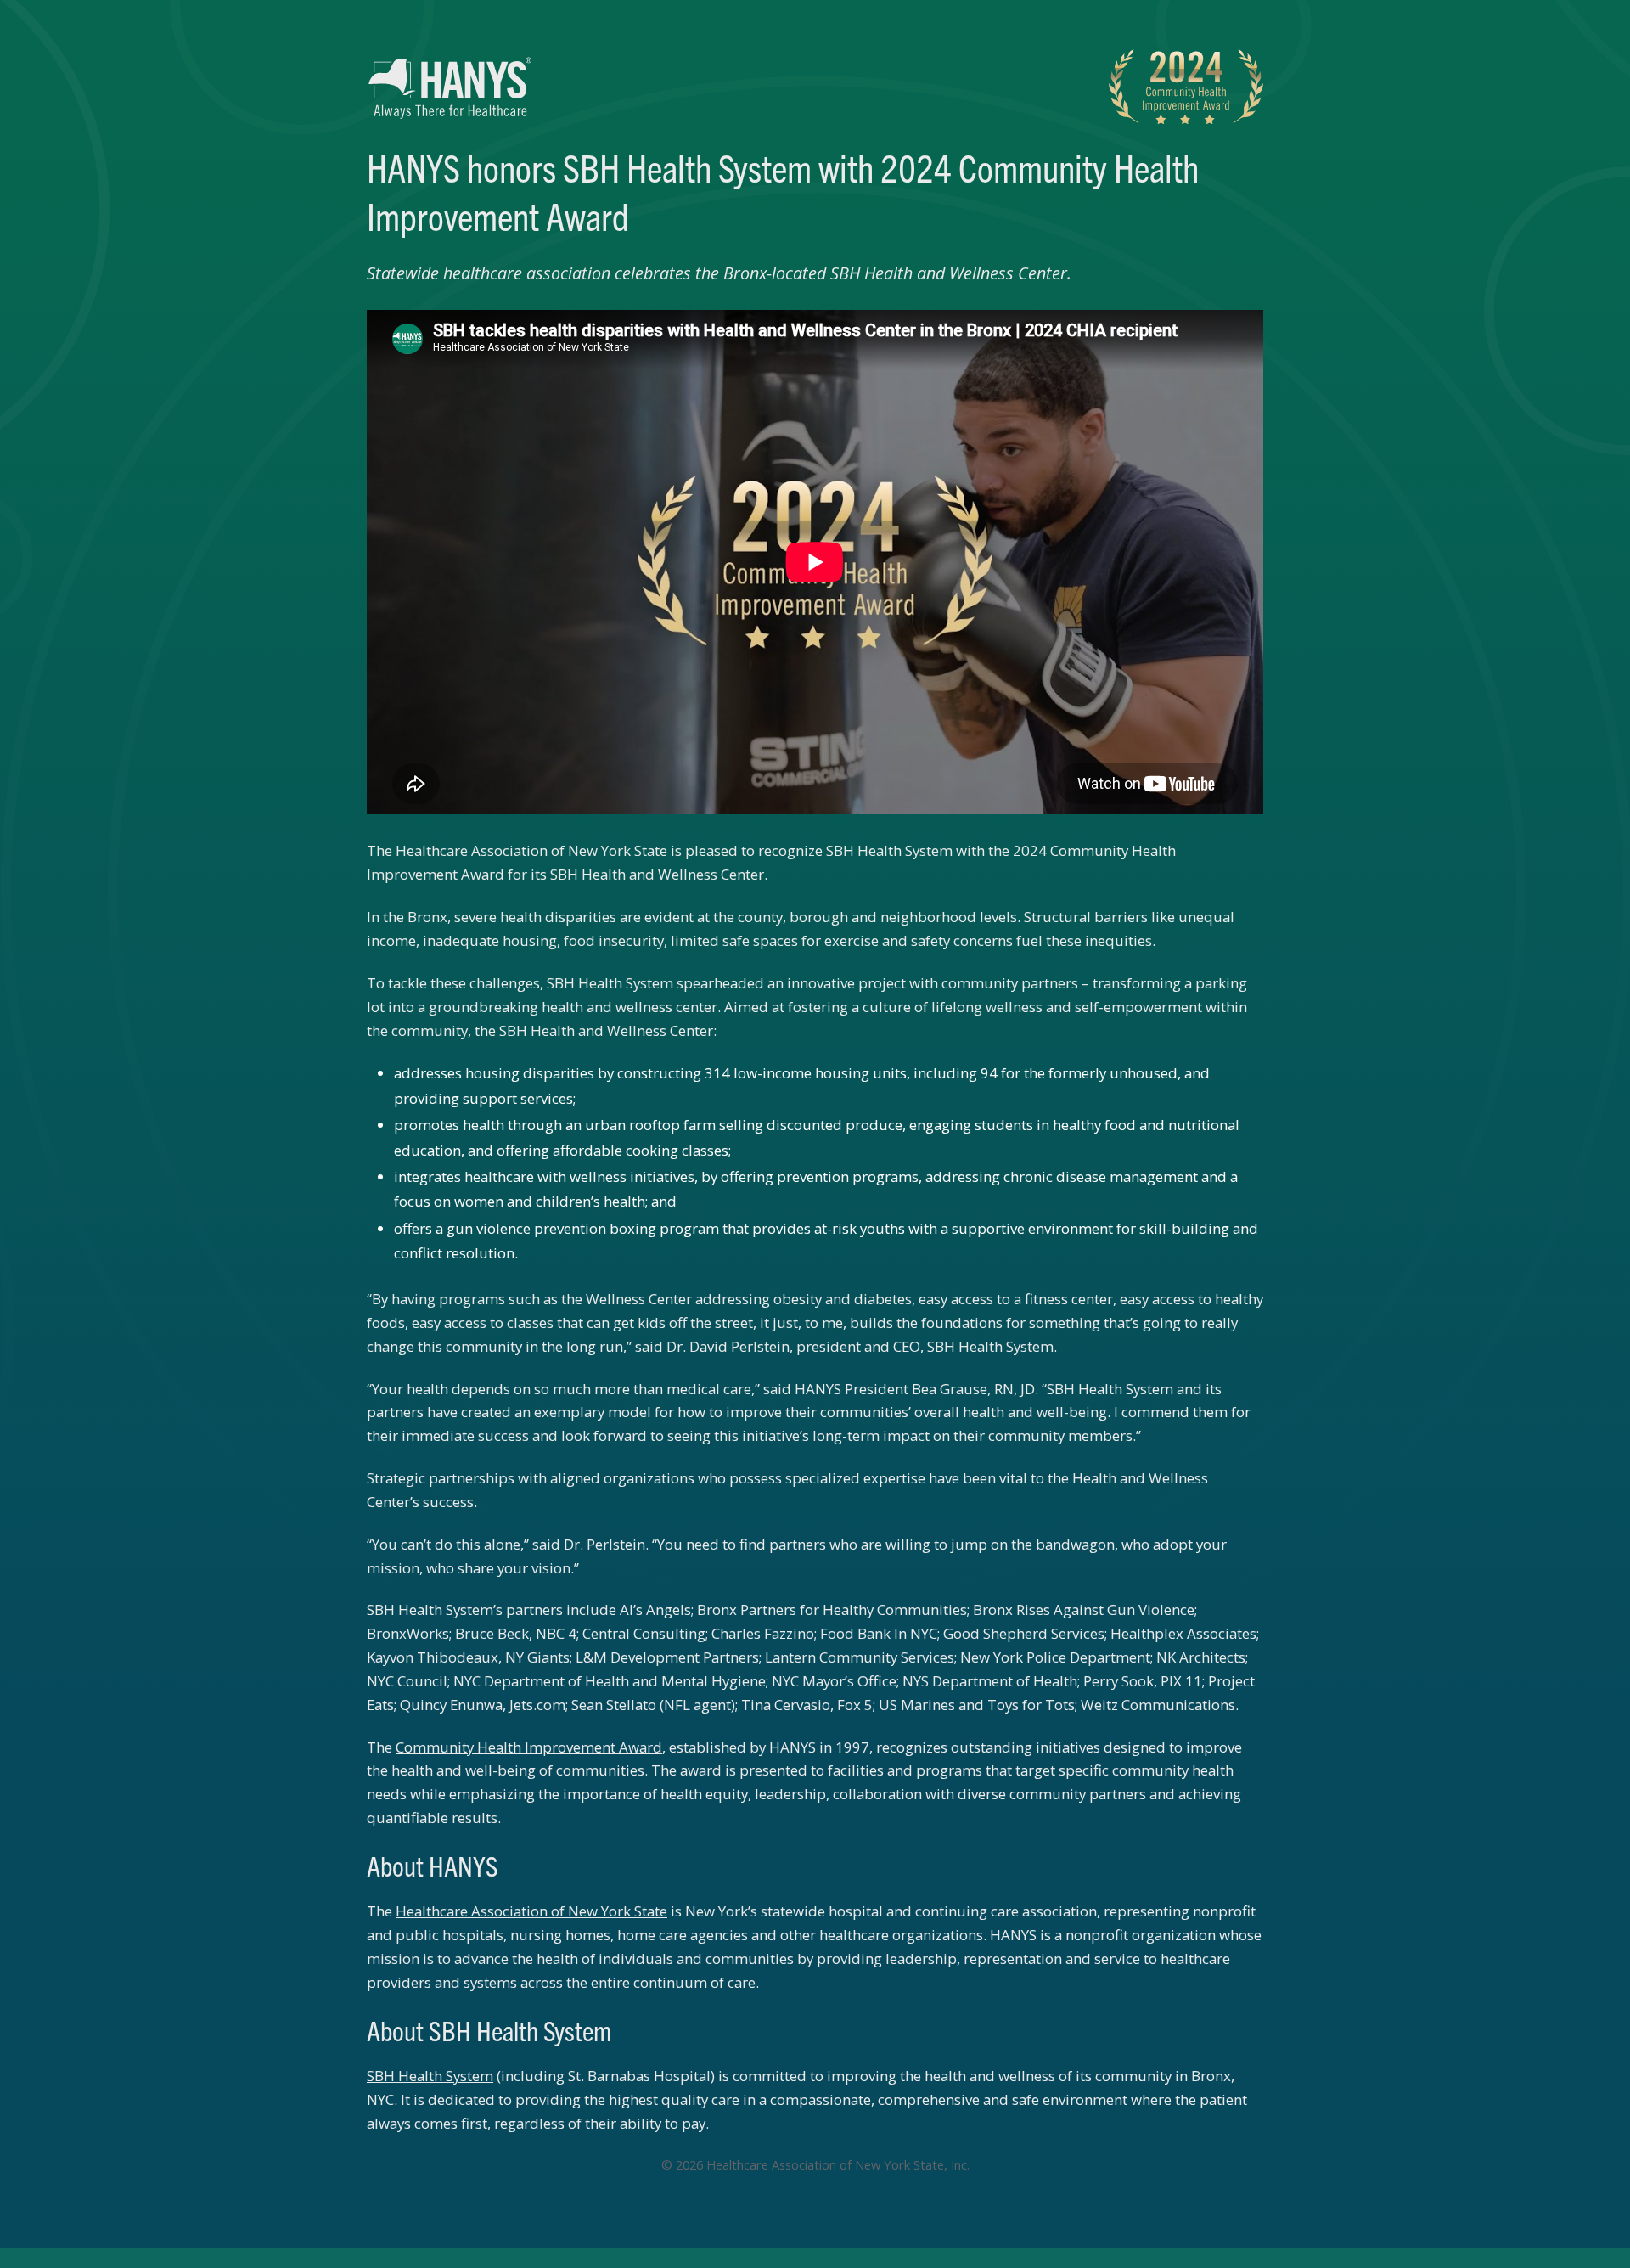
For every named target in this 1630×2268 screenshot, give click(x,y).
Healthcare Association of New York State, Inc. (838, 2164)
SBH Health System (430, 2076)
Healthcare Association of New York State (531, 1911)
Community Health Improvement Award (529, 1747)
